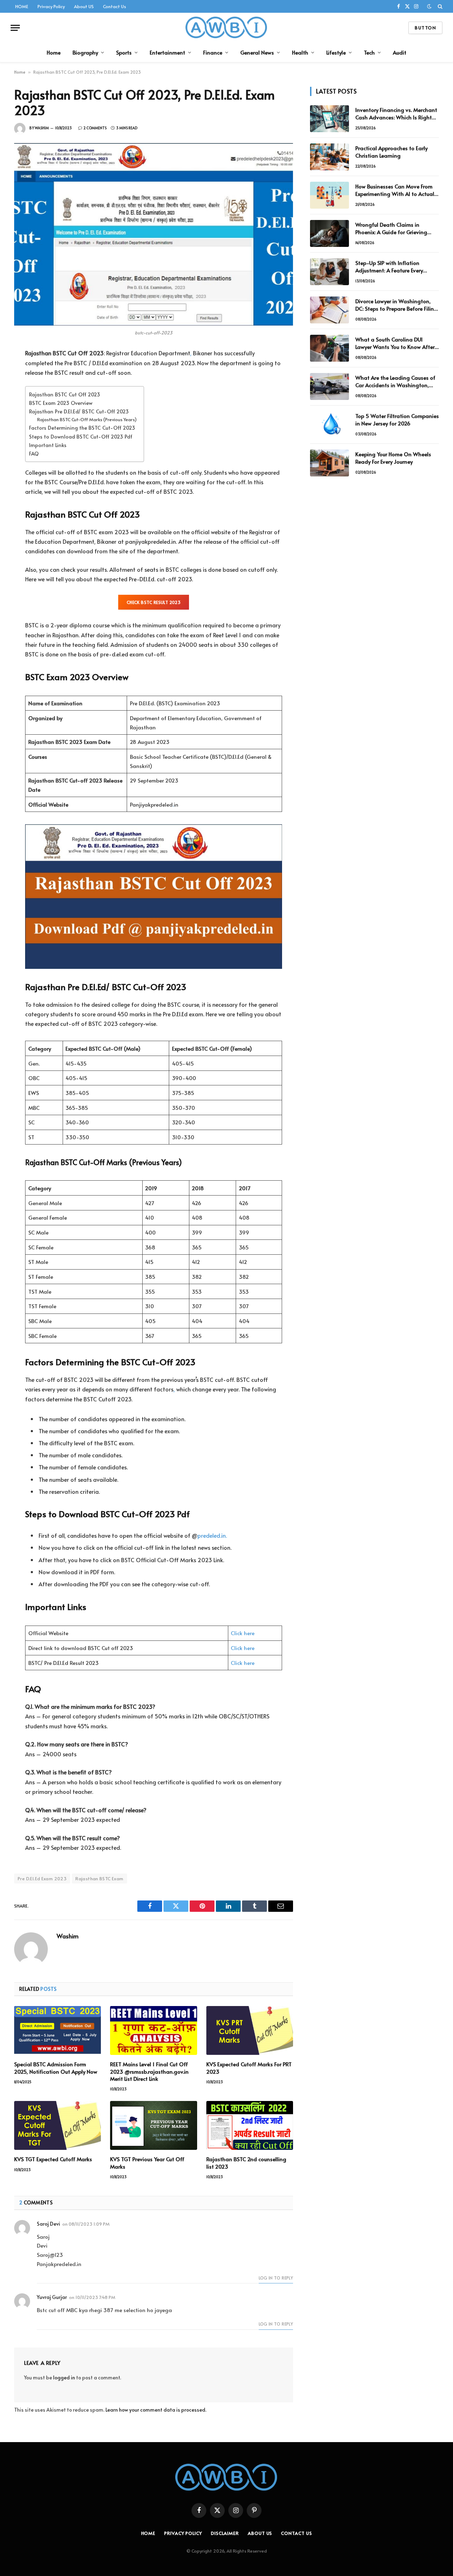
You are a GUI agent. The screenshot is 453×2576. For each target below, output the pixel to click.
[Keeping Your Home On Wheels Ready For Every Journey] (329, 463)
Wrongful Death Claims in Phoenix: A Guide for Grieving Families (391, 228)
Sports (124, 52)
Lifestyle (336, 52)
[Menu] (15, 28)
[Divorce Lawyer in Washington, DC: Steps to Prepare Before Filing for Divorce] (329, 310)
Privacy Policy (51, 6)
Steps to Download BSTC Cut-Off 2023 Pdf (81, 436)
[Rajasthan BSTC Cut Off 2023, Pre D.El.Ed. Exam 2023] (154, 234)
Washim (42, 128)
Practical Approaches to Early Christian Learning (391, 152)
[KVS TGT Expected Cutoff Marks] (58, 2125)
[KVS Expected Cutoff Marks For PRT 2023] (250, 2030)
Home (54, 52)
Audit (400, 52)
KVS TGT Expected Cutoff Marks (53, 2159)
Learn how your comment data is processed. (156, 2410)
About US (84, 6)
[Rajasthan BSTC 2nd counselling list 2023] (250, 2125)
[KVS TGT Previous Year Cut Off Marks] (153, 2125)
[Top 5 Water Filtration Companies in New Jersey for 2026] (329, 425)
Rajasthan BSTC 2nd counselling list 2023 (246, 2163)
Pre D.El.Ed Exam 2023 (42, 1879)
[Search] (439, 6)
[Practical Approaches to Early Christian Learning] (329, 157)
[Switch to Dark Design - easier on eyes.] (429, 6)
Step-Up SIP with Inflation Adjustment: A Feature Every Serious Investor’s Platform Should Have (397, 267)
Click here (243, 1633)
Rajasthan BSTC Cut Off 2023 (65, 394)
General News (257, 52)
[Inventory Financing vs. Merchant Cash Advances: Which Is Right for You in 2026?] (329, 119)
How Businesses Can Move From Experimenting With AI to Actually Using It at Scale (397, 190)
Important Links (48, 445)
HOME (22, 6)
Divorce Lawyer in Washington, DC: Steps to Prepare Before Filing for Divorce (396, 305)
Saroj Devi (48, 2224)
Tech (369, 52)
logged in (64, 2377)
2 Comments (95, 128)
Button (425, 28)
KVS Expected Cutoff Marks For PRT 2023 (249, 2068)
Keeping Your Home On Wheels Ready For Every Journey (393, 458)
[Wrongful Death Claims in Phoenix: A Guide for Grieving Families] (329, 233)
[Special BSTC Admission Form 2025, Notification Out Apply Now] (58, 2030)
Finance (213, 52)
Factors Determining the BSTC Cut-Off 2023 (82, 428)
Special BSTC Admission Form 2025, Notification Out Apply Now (56, 2068)
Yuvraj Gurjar (52, 2297)
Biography (85, 52)
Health (300, 52)
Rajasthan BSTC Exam (99, 1879)
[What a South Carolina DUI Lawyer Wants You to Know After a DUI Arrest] (329, 348)
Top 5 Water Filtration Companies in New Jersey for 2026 (397, 419)
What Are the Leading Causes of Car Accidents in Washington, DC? (395, 381)
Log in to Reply (276, 2278)
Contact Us (114, 6)
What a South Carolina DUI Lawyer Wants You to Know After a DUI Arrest (395, 343)
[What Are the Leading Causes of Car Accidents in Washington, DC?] (329, 386)
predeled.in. (212, 1535)
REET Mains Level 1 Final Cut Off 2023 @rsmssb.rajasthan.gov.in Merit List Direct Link (149, 2071)
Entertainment (167, 52)
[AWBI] (227, 28)
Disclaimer (225, 2533)
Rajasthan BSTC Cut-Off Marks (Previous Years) (87, 419)
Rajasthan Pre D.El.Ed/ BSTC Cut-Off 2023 (79, 411)
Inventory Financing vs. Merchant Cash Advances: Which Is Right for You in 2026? (396, 114)
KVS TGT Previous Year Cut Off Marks (147, 2163)
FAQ (34, 453)
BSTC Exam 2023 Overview (61, 403)
